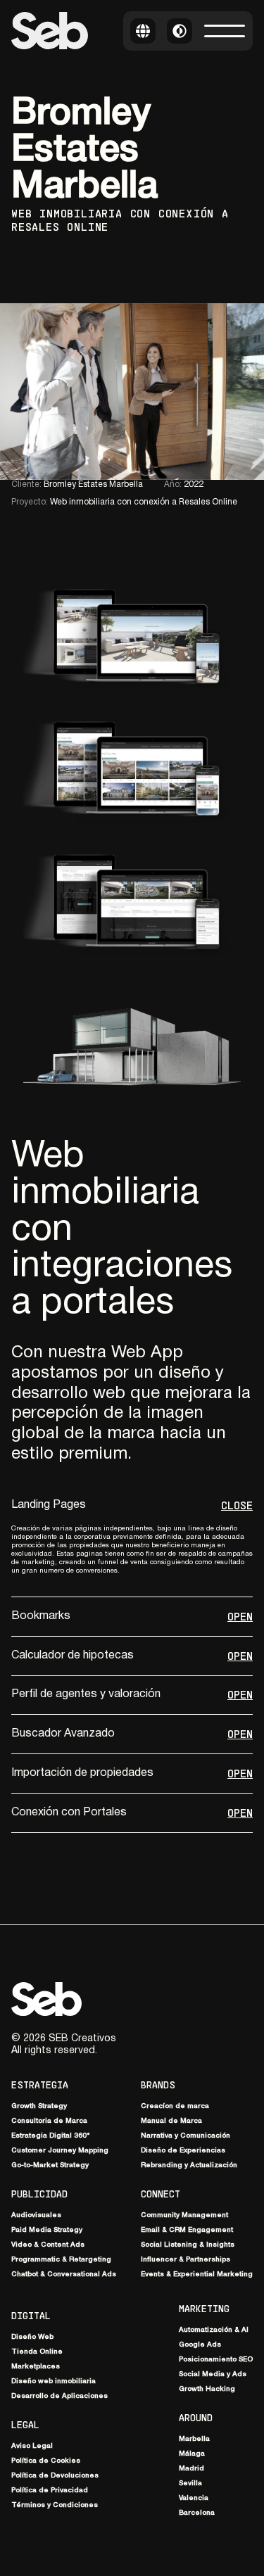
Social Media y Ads (213, 2374)
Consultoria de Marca (49, 2121)
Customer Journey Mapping (60, 2151)
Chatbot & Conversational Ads (64, 2274)
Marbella (194, 2439)
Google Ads (200, 2345)
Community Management (184, 2215)
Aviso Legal (32, 2446)
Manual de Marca (171, 2121)
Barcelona (197, 2513)
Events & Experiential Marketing (197, 2274)
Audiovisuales (36, 2215)
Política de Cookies (46, 2461)
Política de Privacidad (50, 2491)
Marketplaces (36, 2367)
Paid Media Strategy (47, 2230)
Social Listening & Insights (188, 2245)
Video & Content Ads (48, 2245)
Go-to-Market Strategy (50, 2165)
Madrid (191, 2469)
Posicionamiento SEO (216, 2360)
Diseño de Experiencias (183, 2151)
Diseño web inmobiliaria (54, 2381)
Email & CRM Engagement (187, 2230)
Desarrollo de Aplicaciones (59, 2396)
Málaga (192, 2454)
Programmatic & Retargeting (61, 2260)
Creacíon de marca (175, 2106)
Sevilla (190, 2483)
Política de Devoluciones (55, 2476)
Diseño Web (32, 2337)
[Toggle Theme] (180, 31)
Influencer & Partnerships (186, 2260)
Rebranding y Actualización (189, 2165)
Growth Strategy (39, 2106)
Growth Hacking (207, 2389)
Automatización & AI (214, 2330)
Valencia (194, 2498)
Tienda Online (37, 2352)
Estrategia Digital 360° (51, 2136)
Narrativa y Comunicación (186, 2136)
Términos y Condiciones (55, 2505)
